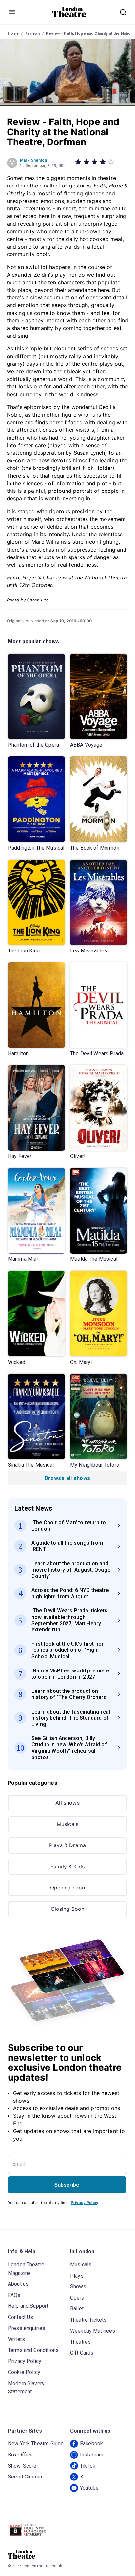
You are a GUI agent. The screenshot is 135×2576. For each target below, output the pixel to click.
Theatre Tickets (88, 2320)
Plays (77, 2276)
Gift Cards (82, 2353)
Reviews (32, 33)
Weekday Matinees (93, 2331)
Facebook (91, 2444)
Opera (77, 2298)
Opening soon (68, 1888)
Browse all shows (67, 1478)
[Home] (69, 12)
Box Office (20, 2455)
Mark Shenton (34, 160)
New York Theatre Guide (36, 2444)
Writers (16, 2339)
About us (18, 2284)
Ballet (77, 2309)
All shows (67, 1803)
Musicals (67, 1824)
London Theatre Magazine (26, 2269)
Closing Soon (68, 1909)
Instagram (92, 2455)
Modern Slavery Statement (26, 2388)
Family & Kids (67, 1867)
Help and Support (28, 2306)
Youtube (89, 2488)
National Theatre (106, 578)
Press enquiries (27, 2328)
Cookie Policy (24, 2372)
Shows (78, 2287)
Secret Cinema (25, 2477)
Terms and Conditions (33, 2350)
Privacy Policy (85, 2203)
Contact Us (21, 2317)
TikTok (88, 2466)
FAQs (14, 2295)
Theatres (80, 2342)
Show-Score (22, 2466)
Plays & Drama (67, 1845)
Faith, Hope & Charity (34, 578)
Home (13, 33)
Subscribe (67, 2185)
